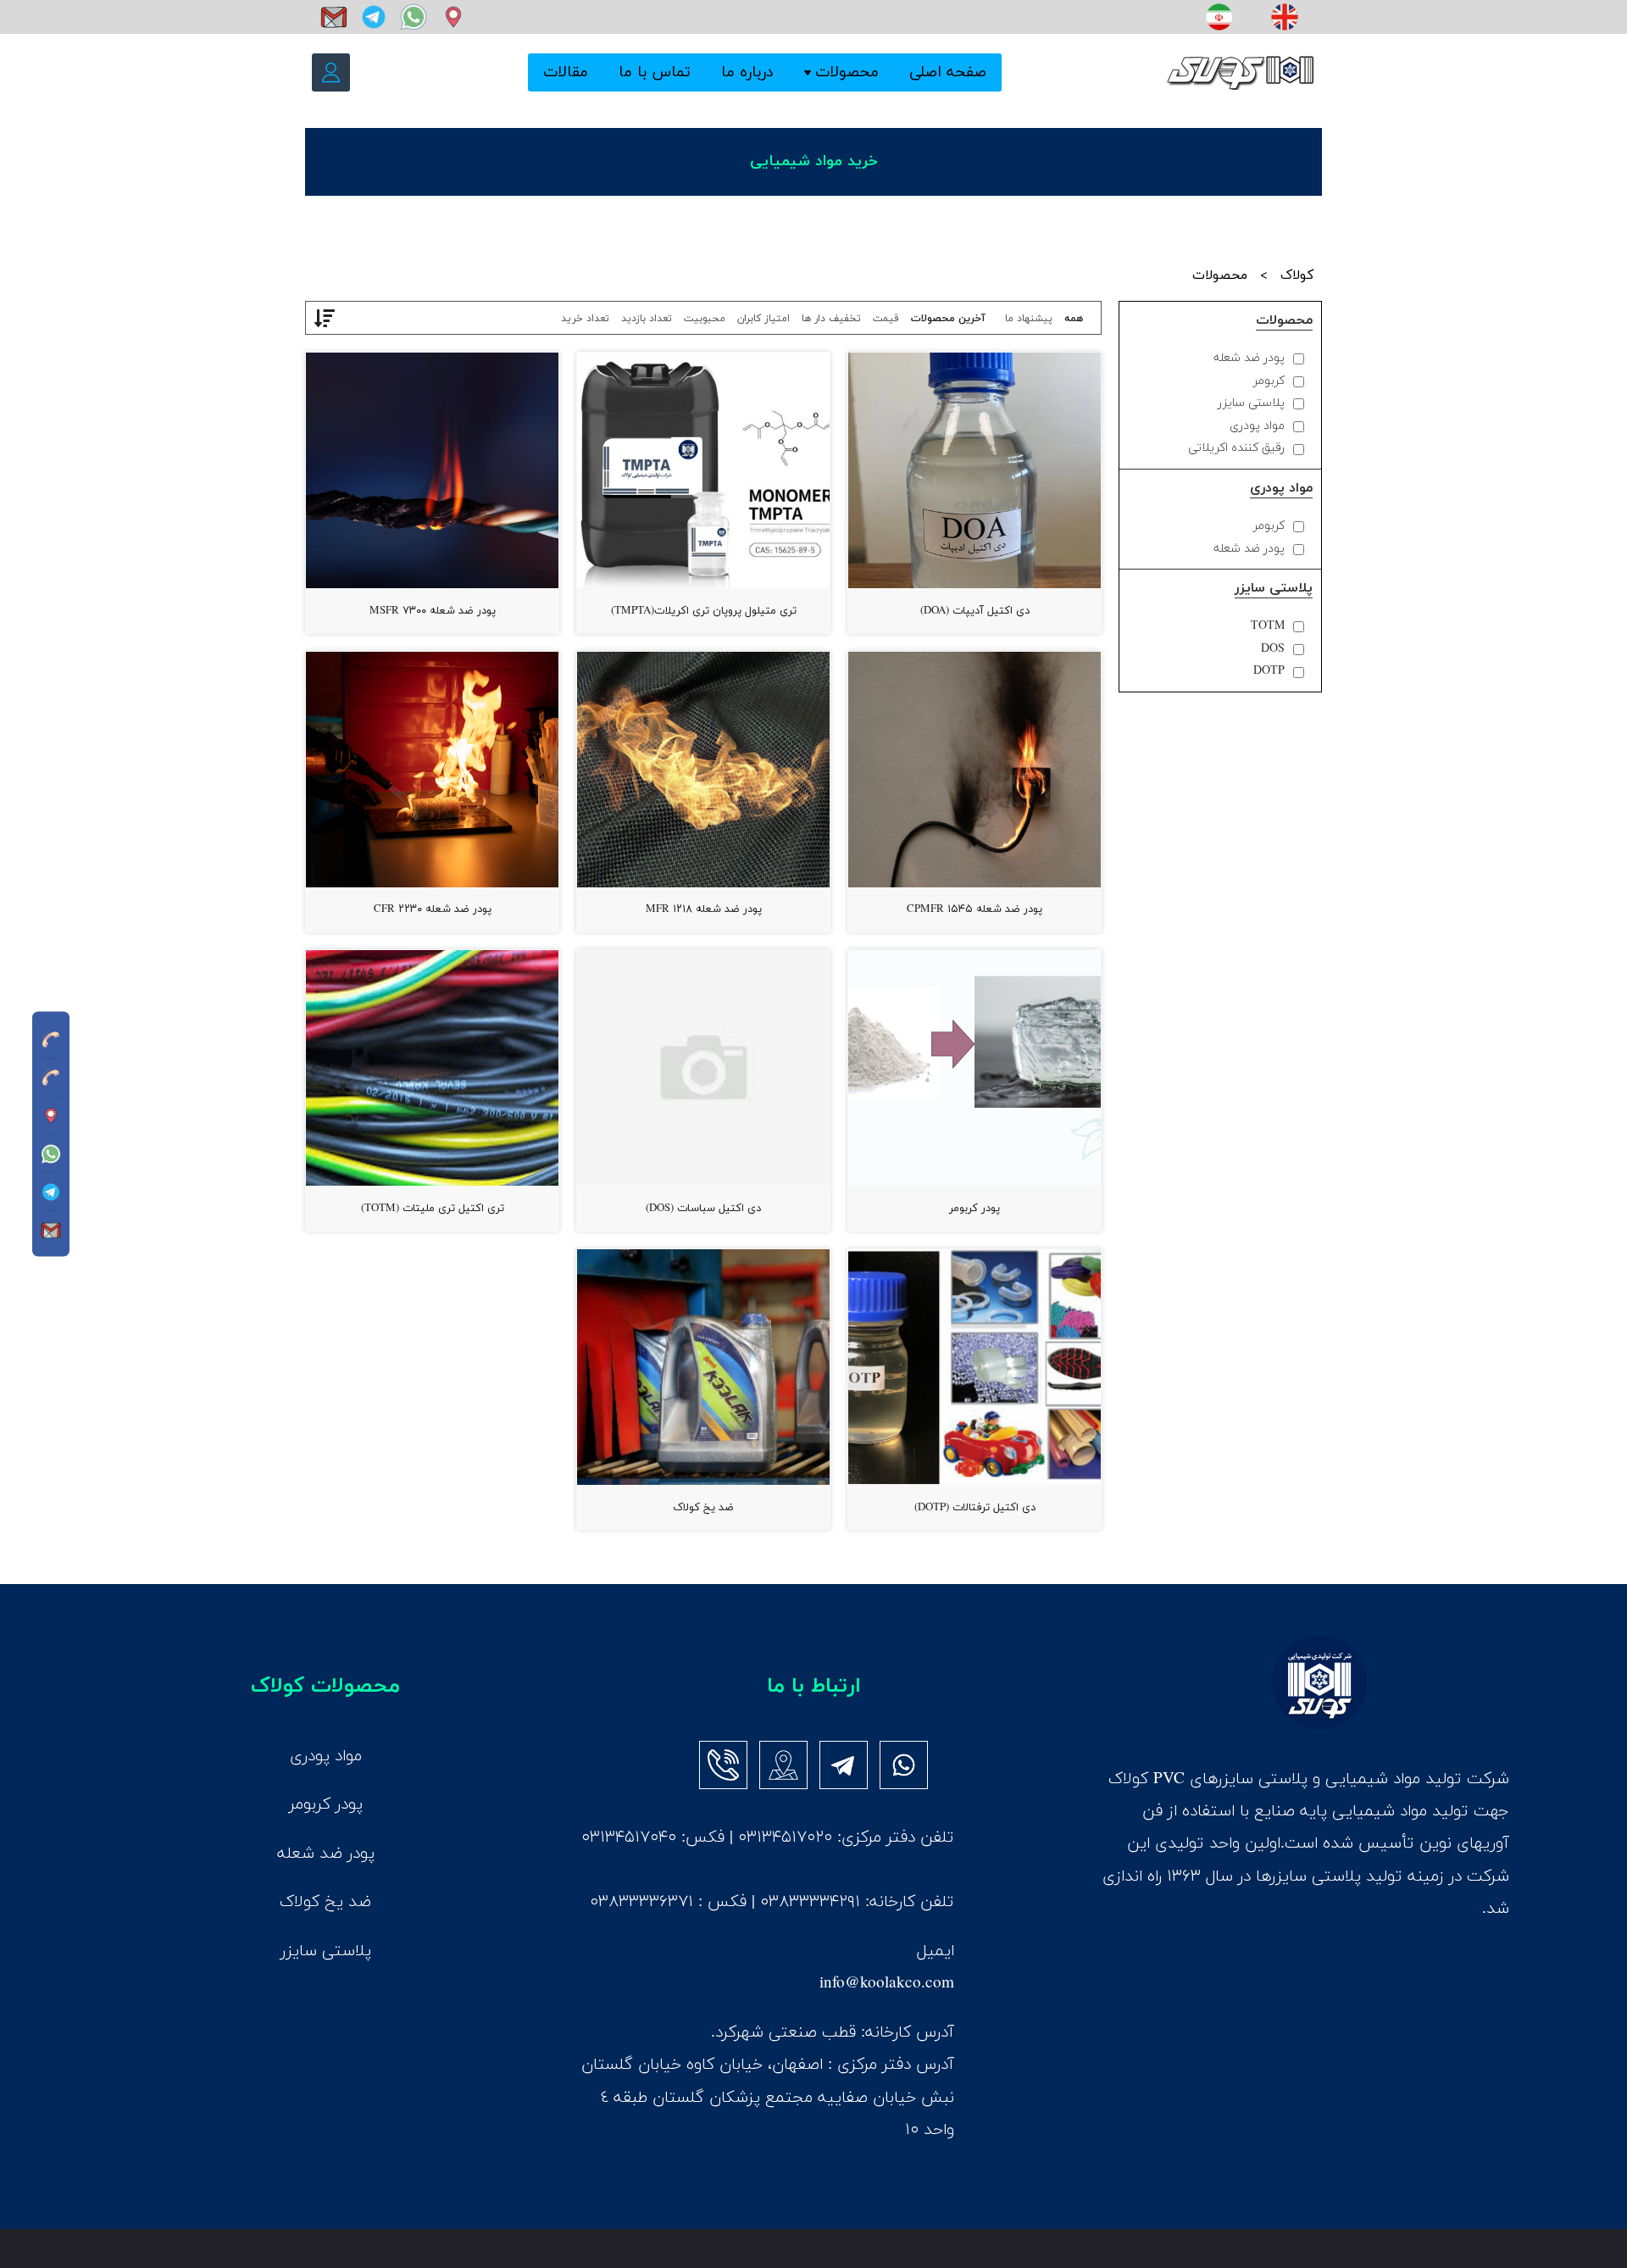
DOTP (1269, 671)
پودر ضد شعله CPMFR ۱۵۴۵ (975, 909)
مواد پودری (1257, 426)
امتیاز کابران (764, 319)
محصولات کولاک (325, 1686)
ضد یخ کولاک (703, 1508)
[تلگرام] (372, 17)
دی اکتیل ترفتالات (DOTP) (975, 1508)
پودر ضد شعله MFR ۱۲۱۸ (704, 909)
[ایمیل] (332, 17)
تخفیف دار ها (831, 319)
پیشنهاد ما (1029, 319)
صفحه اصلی (948, 73)
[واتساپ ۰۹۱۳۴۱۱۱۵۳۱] (411, 17)
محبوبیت (705, 319)
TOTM (1268, 626)
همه (1074, 319)
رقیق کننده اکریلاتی (1236, 448)
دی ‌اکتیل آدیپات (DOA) (975, 611)
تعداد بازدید (647, 319)
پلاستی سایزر (1251, 403)
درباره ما (747, 73)
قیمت (886, 319)
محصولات (847, 73)
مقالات (566, 73)
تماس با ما (655, 73)
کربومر (1269, 381)
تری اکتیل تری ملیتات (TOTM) (433, 1209)
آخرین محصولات (948, 319)
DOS (1273, 649)
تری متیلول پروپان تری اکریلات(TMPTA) (704, 611)
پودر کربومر (975, 1209)
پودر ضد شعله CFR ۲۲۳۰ (433, 909)
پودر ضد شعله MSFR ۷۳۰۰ (433, 611)
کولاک (1297, 275)
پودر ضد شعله (1249, 358)
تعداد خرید (585, 319)
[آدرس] (449, 17)
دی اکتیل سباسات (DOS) (703, 1209)
